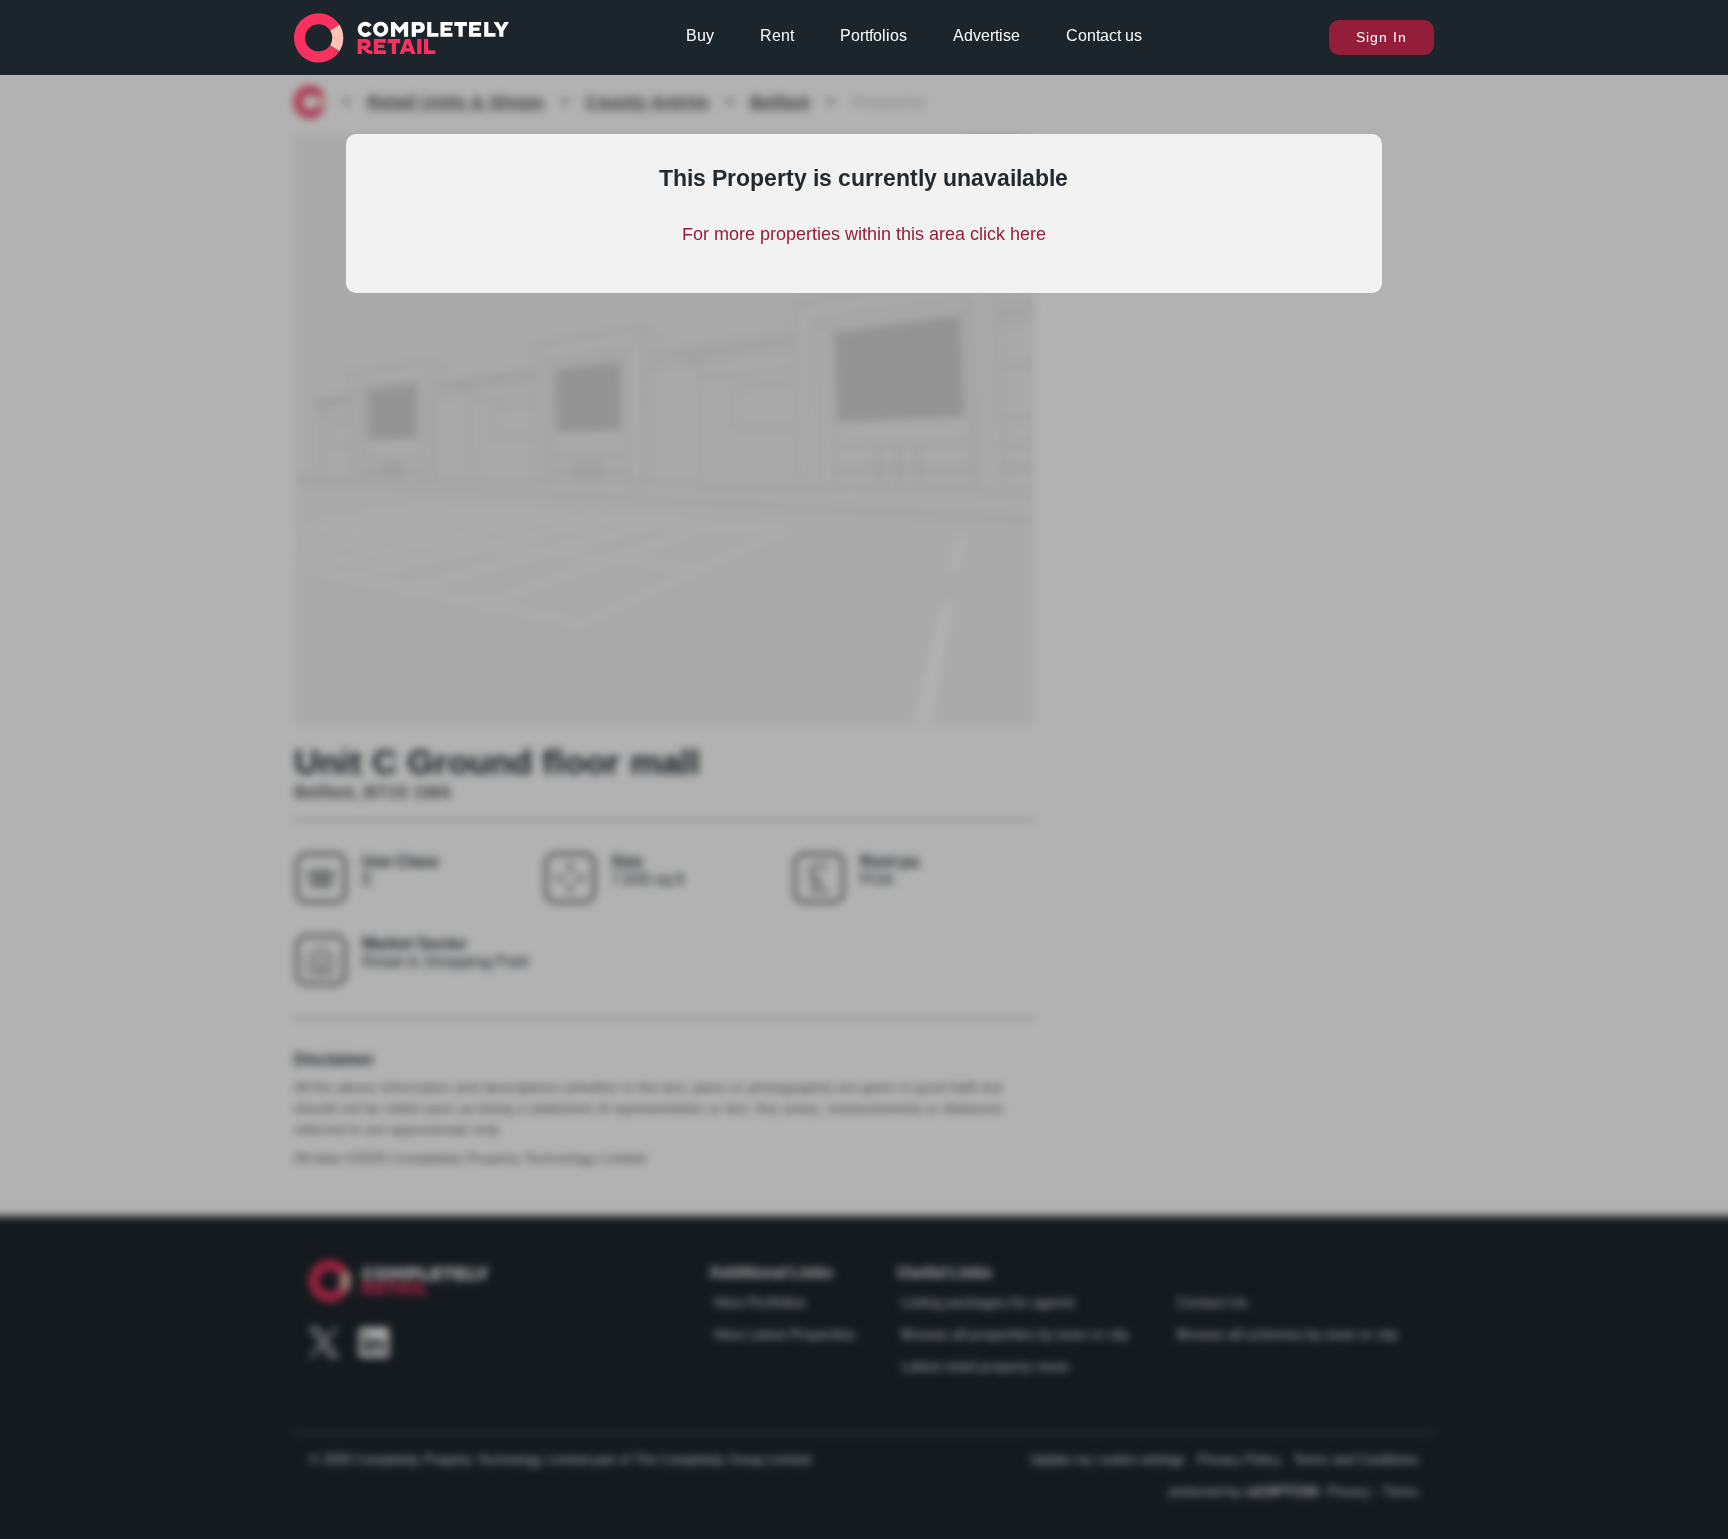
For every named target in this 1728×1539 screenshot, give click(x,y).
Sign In (1381, 37)
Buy (700, 35)
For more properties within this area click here (864, 234)
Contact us (1104, 35)
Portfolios (873, 35)
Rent (777, 35)
